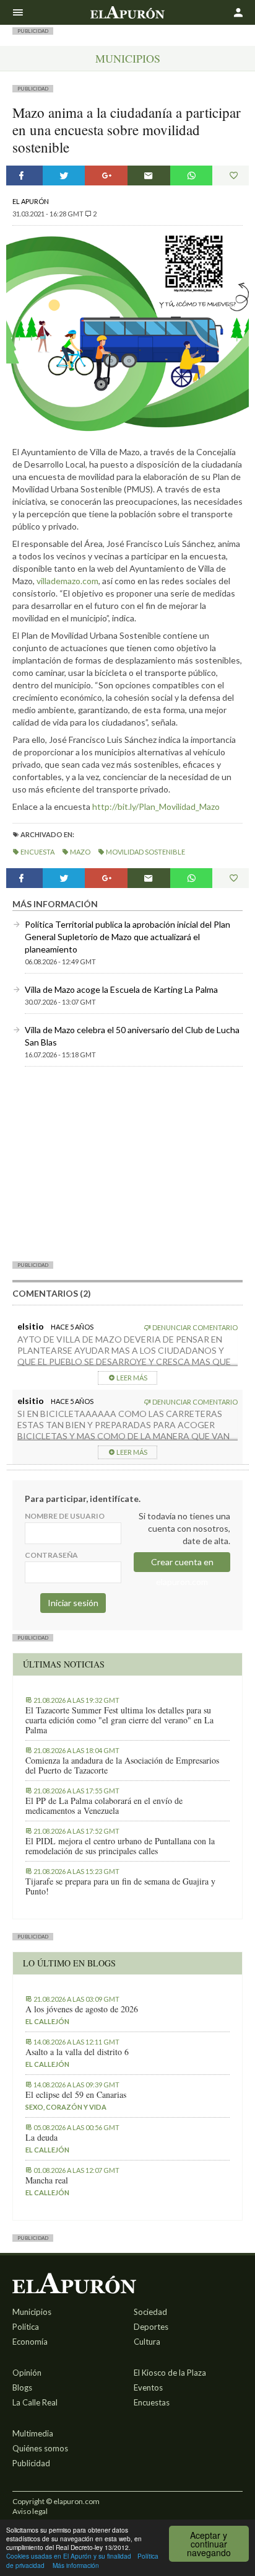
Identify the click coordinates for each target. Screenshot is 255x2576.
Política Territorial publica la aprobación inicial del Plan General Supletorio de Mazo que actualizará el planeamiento (127, 937)
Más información (76, 2565)
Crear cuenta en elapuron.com (182, 1564)
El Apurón (31, 201)
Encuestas (152, 2402)
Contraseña (51, 1555)
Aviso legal (30, 2511)
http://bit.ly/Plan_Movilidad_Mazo (156, 806)
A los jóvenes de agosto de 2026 (82, 2009)
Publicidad (31, 2463)
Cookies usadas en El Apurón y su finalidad (69, 2556)
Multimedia (33, 2433)
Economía (30, 2342)
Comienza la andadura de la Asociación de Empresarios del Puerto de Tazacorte (122, 1765)
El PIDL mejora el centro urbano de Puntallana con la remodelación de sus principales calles (120, 1846)
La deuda (41, 2138)
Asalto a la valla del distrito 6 (77, 2052)
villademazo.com (67, 581)
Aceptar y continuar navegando (209, 2544)
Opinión (27, 2373)
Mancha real (47, 2180)
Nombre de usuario (65, 1516)
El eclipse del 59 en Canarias (76, 2095)
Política (26, 2327)
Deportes (151, 2327)
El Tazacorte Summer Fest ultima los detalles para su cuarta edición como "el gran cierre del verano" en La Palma (119, 1720)
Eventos (148, 2387)
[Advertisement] (127, 1163)
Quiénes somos (40, 2448)
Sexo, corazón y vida (66, 2107)
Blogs (22, 2387)
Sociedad (150, 2312)
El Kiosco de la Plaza (170, 2373)
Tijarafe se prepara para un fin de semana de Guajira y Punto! (120, 1886)
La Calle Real (35, 2402)
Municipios (128, 58)
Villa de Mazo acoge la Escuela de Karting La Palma (121, 989)
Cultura (147, 2342)
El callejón (47, 2021)
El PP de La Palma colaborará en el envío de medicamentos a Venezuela (104, 1806)
